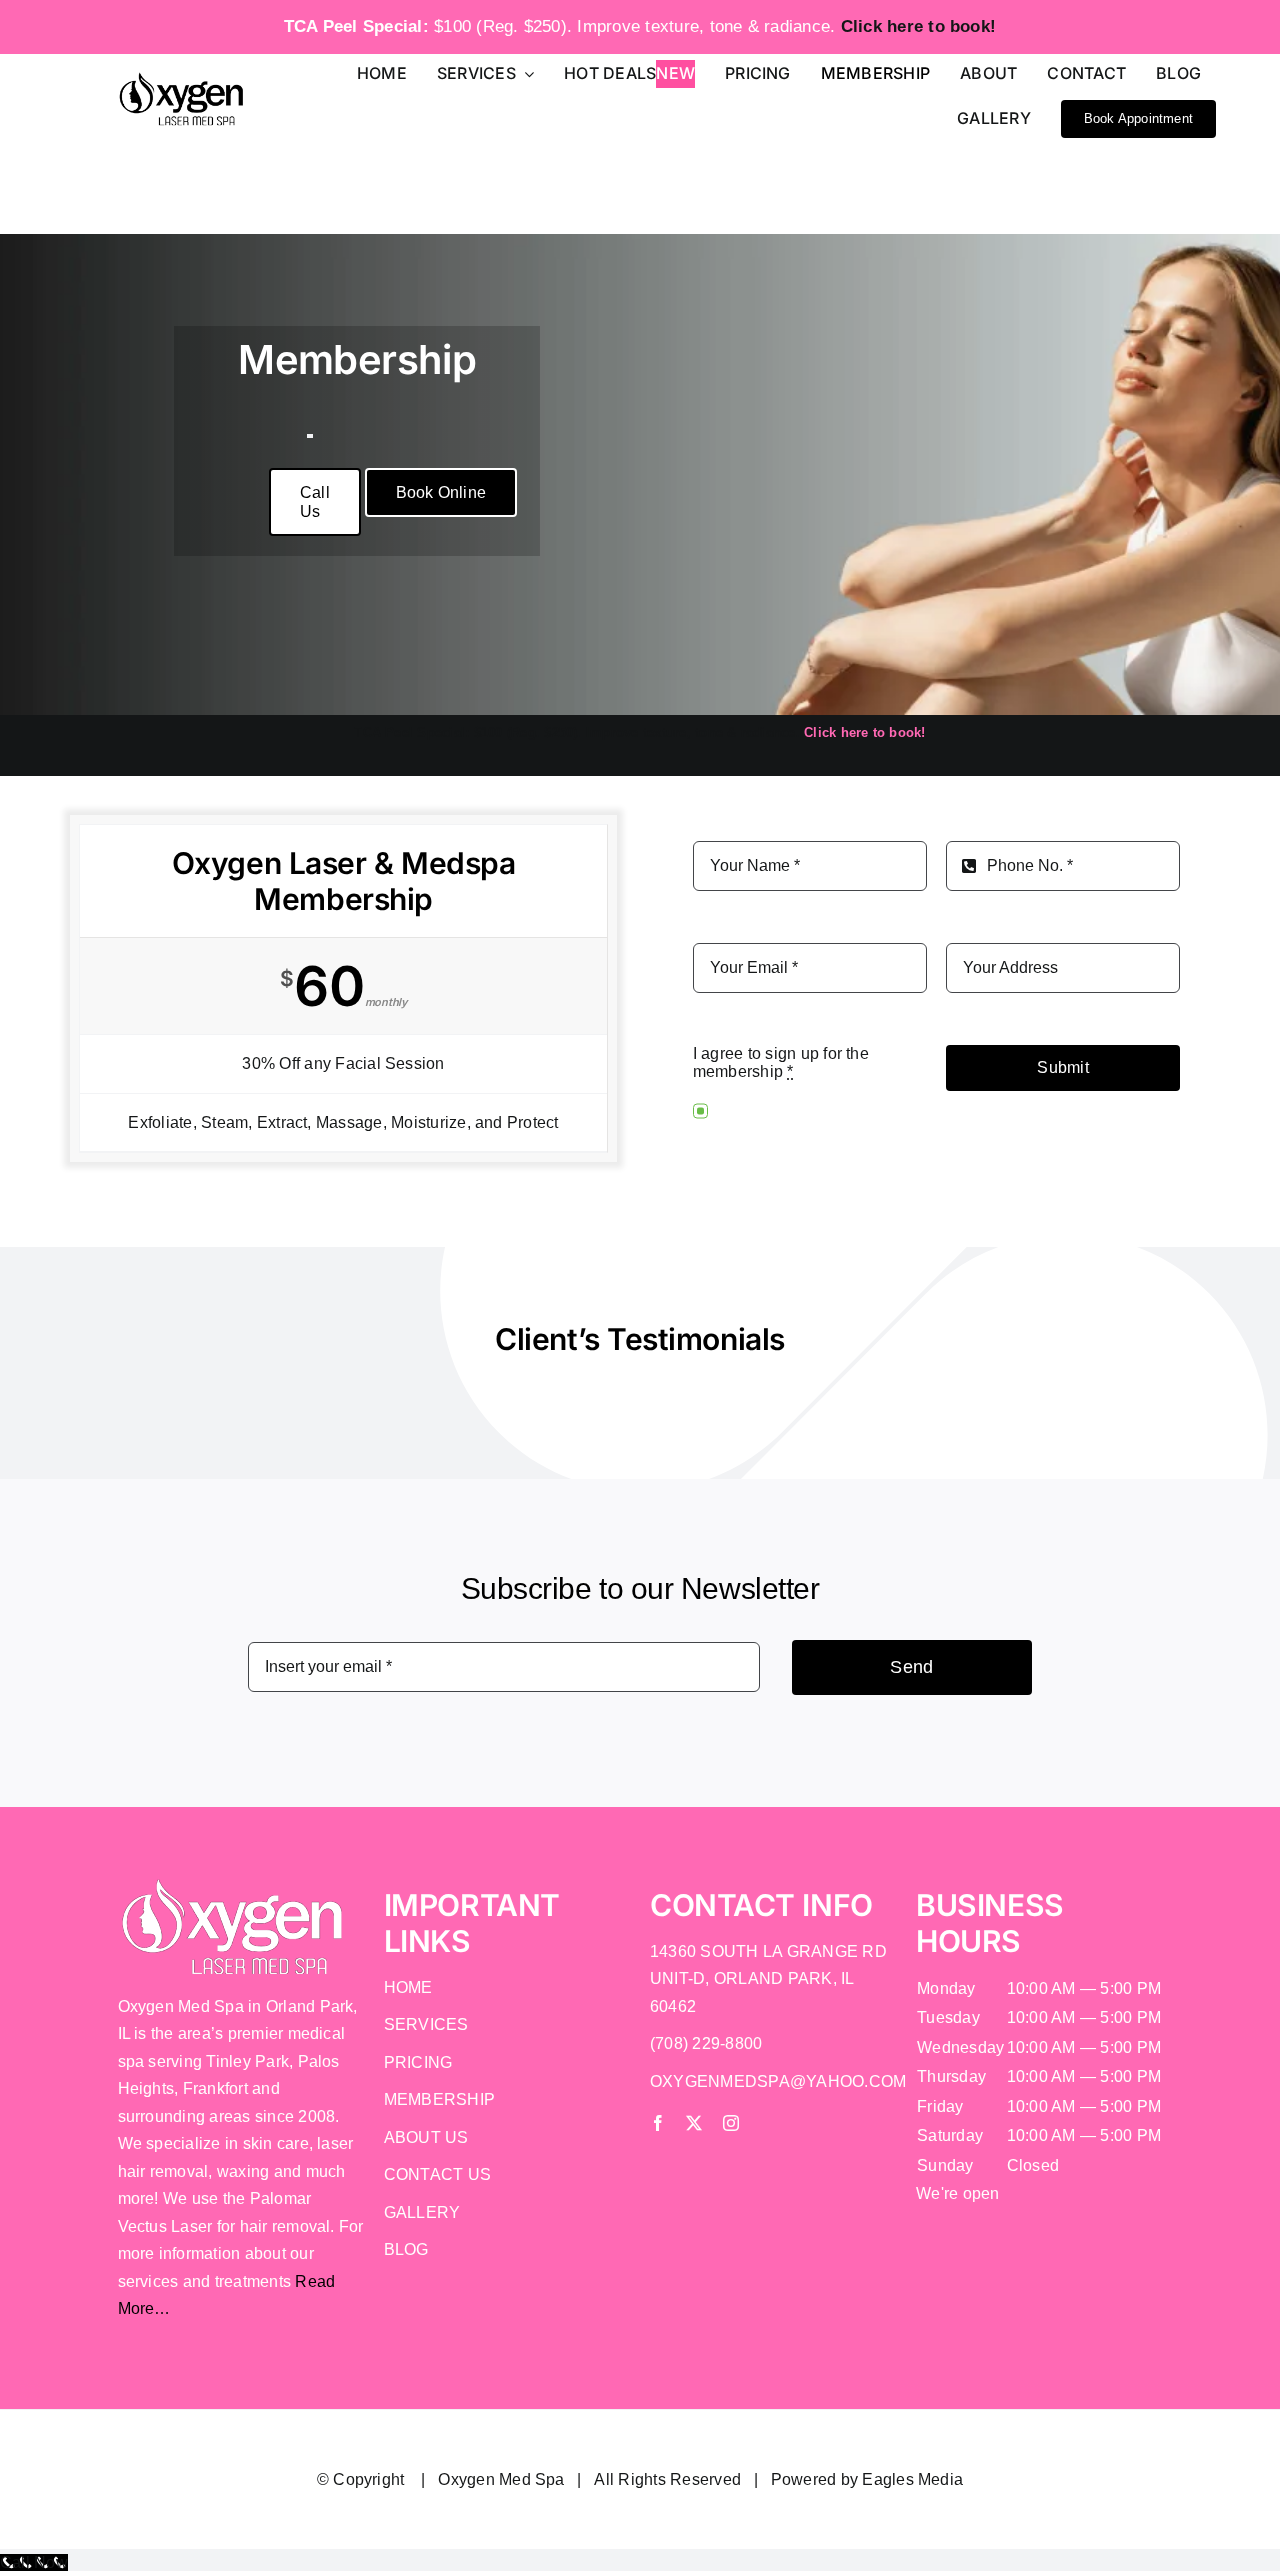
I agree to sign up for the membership (781, 1062)
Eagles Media (912, 2479)
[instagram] (731, 2123)
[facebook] (658, 2123)
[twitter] (694, 2123)
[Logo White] (232, 1884)
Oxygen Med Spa (501, 2479)
